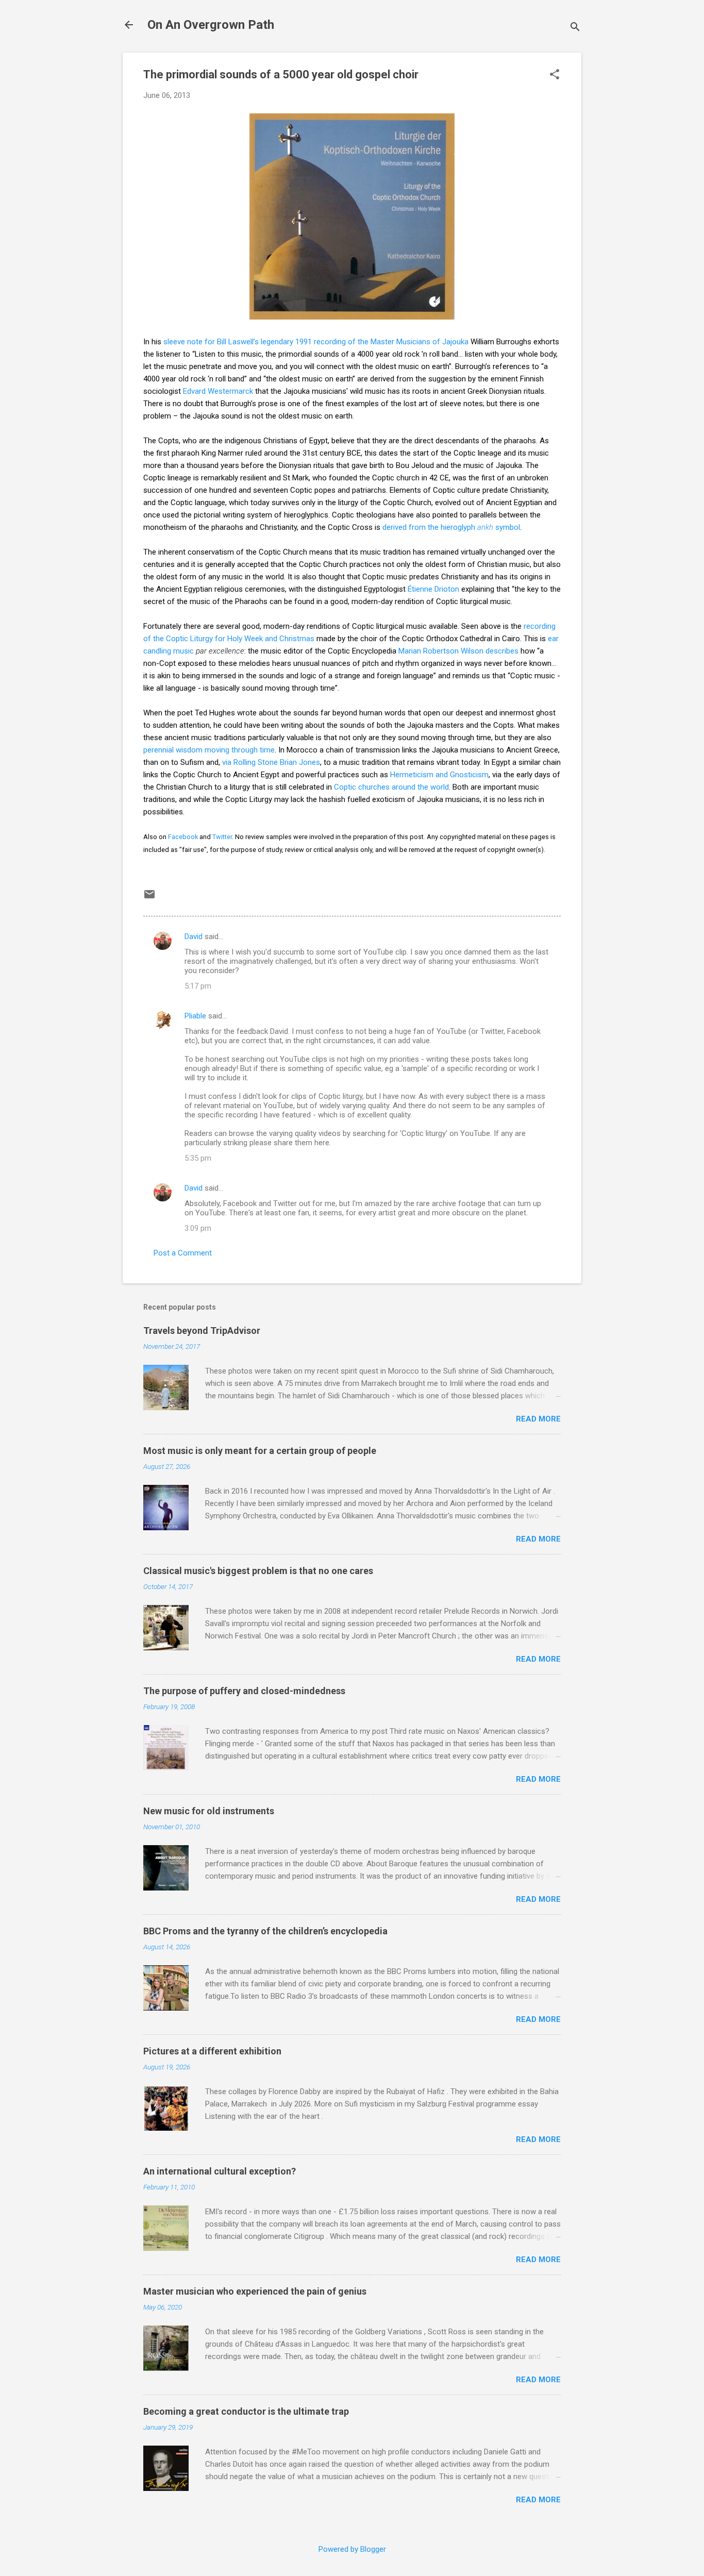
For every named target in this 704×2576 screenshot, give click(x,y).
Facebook (183, 837)
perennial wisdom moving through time (209, 750)
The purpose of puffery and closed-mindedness (244, 1691)
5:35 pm (198, 1158)
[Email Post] (149, 898)
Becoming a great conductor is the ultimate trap (246, 2411)
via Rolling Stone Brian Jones (271, 762)
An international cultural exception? (220, 2171)
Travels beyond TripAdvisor (202, 1331)
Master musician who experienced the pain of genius (255, 2291)
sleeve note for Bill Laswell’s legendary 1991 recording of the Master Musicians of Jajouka (316, 342)
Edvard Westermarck (218, 391)
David (194, 936)
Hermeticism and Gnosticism (439, 775)
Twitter (222, 837)
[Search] (575, 28)
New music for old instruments (209, 1811)
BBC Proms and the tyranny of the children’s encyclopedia (265, 1931)
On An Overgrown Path (211, 25)
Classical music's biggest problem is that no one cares (258, 1571)
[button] (555, 75)
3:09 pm (198, 1228)
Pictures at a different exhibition (212, 2051)
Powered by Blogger (352, 2549)
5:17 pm (198, 986)
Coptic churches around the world (391, 787)
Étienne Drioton (433, 589)
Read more (538, 1419)
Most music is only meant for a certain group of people (260, 1451)
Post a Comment (183, 1253)
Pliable (195, 1016)
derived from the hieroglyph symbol (451, 527)
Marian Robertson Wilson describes (458, 651)
